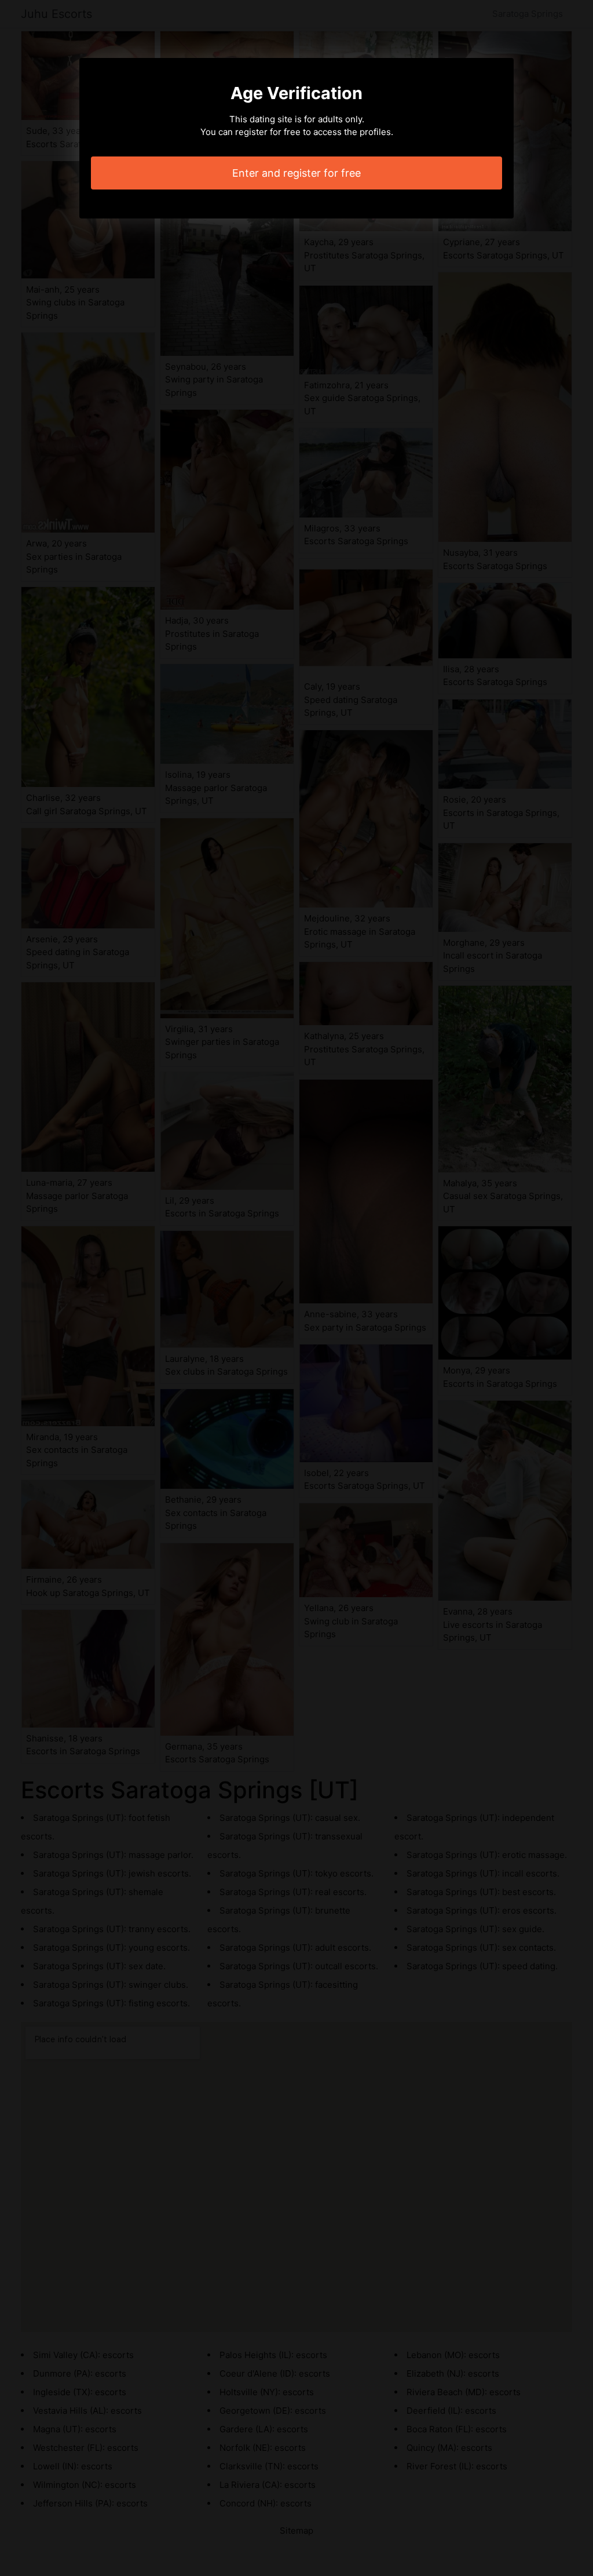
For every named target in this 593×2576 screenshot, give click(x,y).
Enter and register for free (296, 173)
